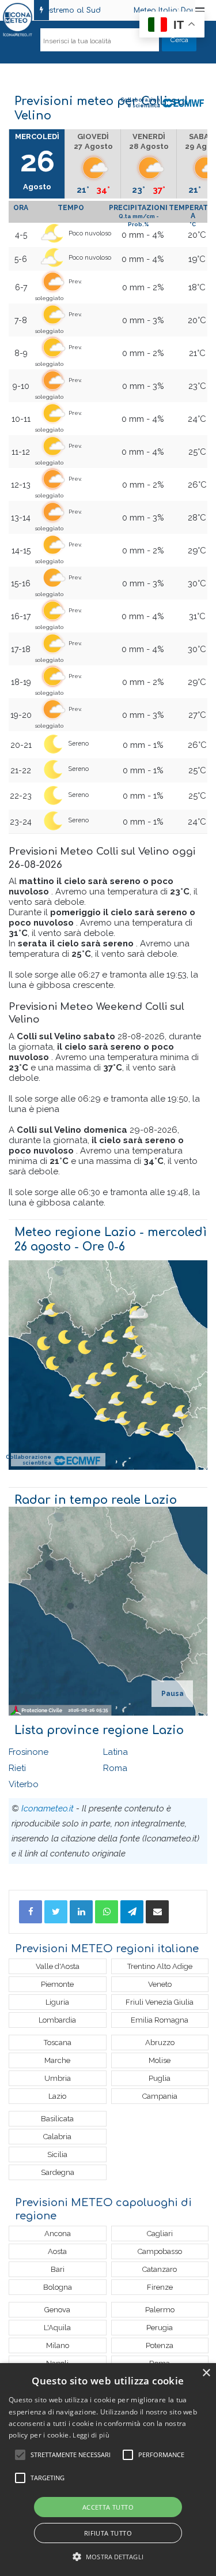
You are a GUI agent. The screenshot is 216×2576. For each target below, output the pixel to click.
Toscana (58, 2043)
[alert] (108, 2470)
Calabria (57, 2137)
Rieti (17, 1768)
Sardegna (58, 2172)
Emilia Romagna (160, 2020)
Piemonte (57, 1984)
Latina (115, 1752)
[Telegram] (132, 1912)
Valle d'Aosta (58, 1966)
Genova (57, 2310)
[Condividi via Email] (157, 1912)
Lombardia (57, 2020)
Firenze (160, 2287)
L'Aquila (57, 2328)
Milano (58, 2345)
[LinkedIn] (81, 1912)
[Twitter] (56, 1912)
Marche (57, 2060)
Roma (115, 1768)
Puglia (160, 2078)
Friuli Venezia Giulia (160, 2002)
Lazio (57, 2096)
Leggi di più (91, 2435)
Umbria (58, 2078)
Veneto (160, 1984)
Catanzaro (160, 2269)
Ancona (58, 2234)
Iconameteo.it (48, 1809)
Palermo (160, 2310)
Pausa (173, 1694)
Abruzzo (160, 2043)
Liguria (57, 2002)
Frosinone (29, 1752)
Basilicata (57, 2119)
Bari (58, 2269)
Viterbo (24, 1784)
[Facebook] (31, 1912)
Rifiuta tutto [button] (108, 2533)
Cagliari (160, 2234)
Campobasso (160, 2251)
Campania (160, 2096)
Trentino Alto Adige (160, 1966)
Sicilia (57, 2154)
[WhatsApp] (107, 1912)
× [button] (206, 2373)
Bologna (58, 2287)
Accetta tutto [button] (108, 2507)
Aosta (57, 2251)
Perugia (160, 2328)
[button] (108, 2557)
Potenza (160, 2345)
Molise (160, 2060)
